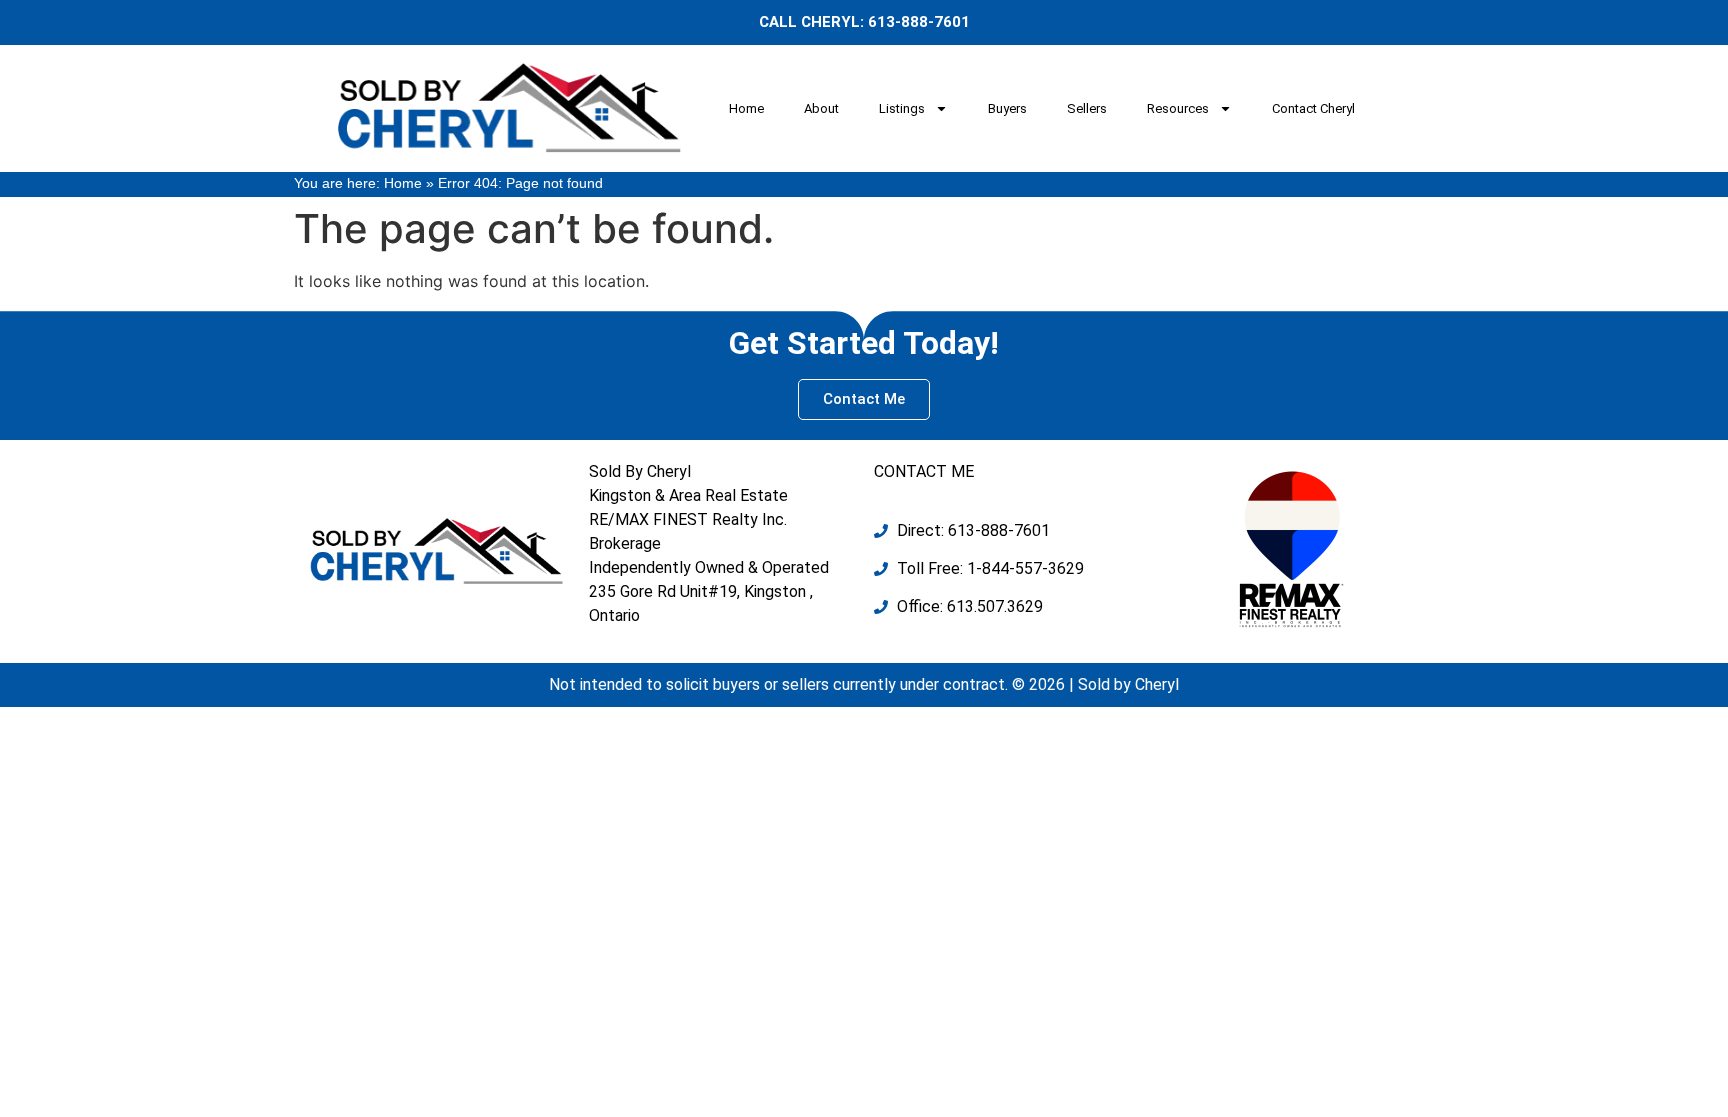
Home (746, 108)
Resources (1178, 108)
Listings (902, 108)
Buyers (1007, 108)
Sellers (1087, 108)
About (821, 108)
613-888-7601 (919, 22)
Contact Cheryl (1313, 108)
